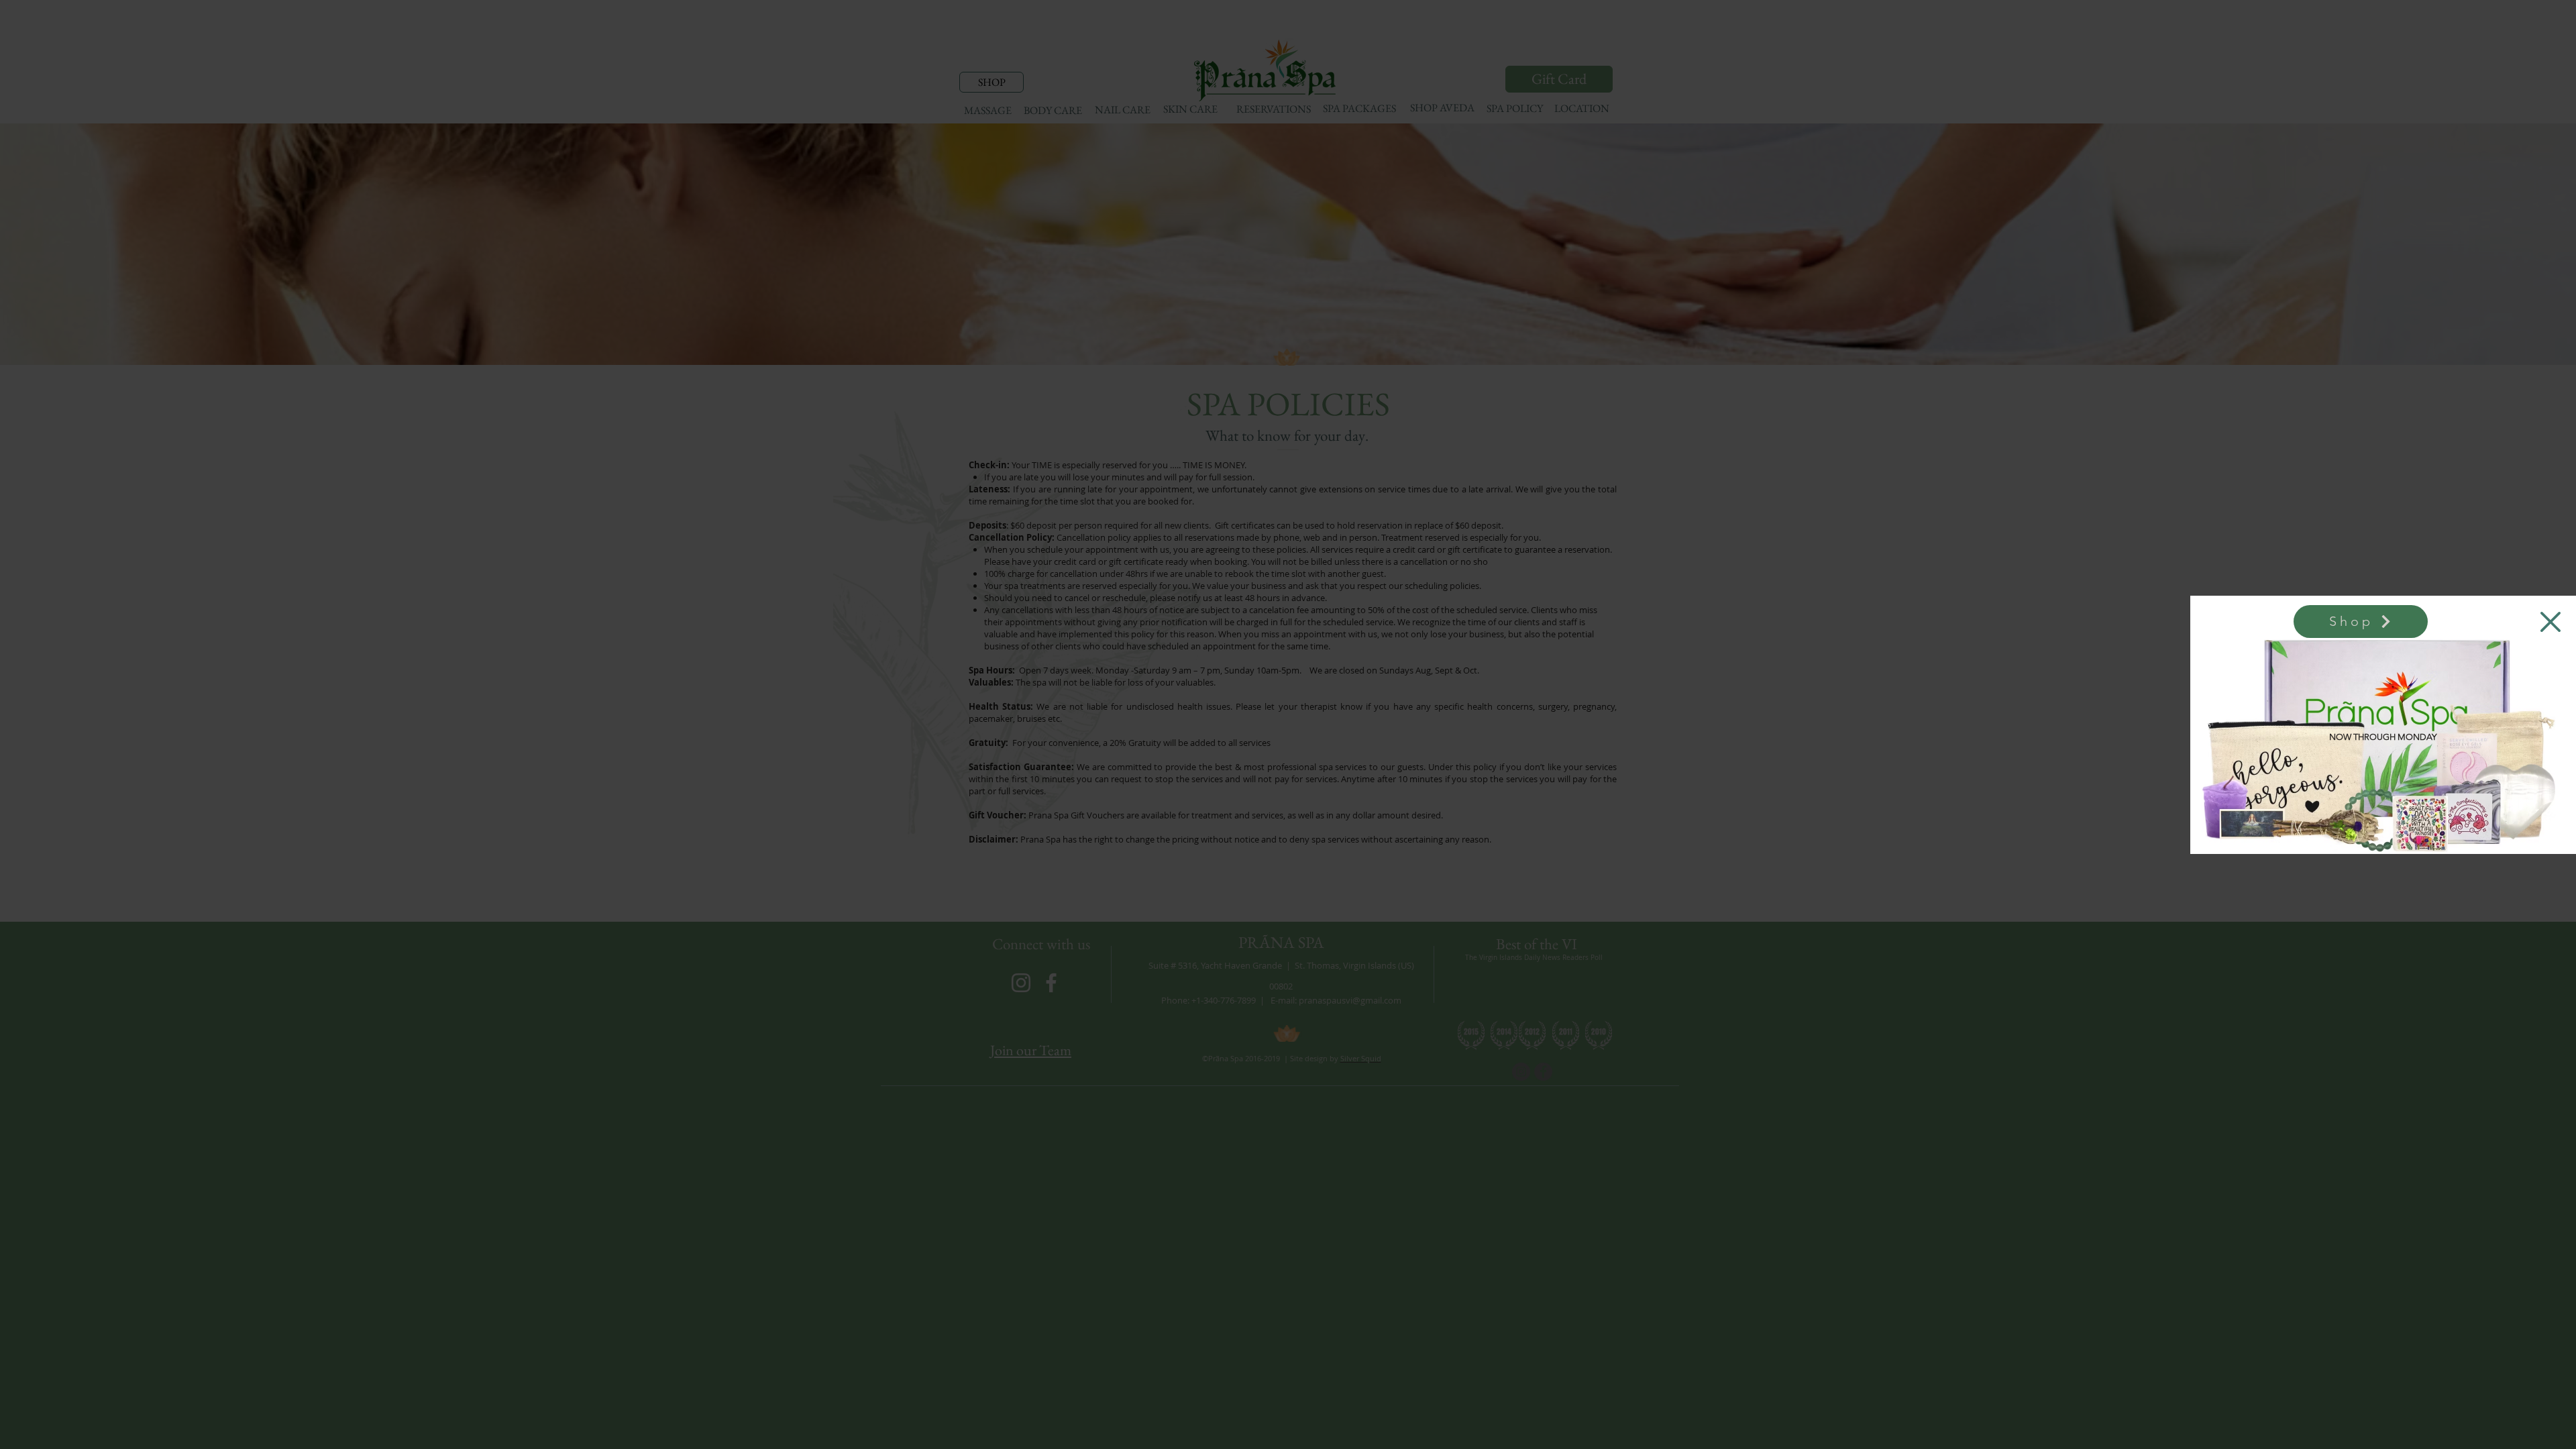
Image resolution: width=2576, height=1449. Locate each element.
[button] (2551, 622)
